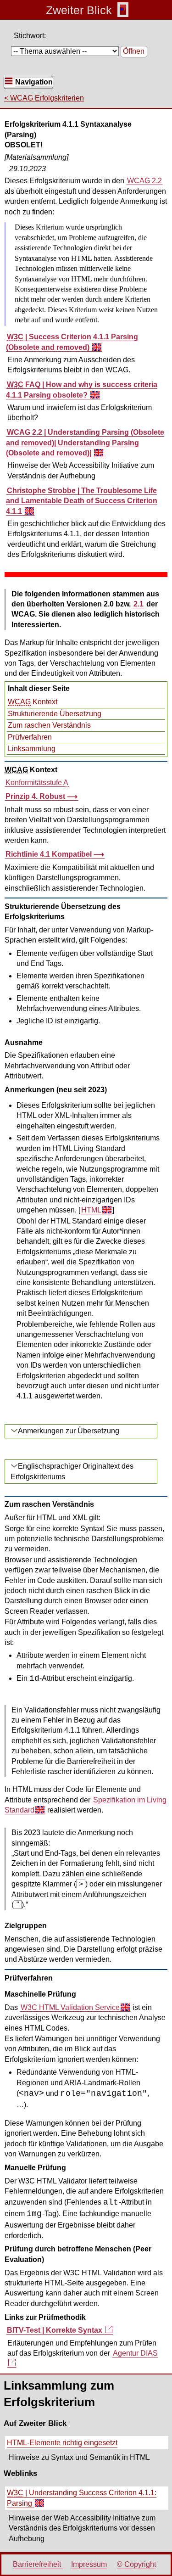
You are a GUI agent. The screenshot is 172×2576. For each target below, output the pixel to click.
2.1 (139, 604)
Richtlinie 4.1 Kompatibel (50, 854)
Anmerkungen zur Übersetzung (69, 1431)
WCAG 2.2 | (85, 443)
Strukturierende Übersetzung (55, 714)
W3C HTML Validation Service (70, 2008)
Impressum (89, 2564)
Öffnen (134, 51)
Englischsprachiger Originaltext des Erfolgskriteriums (72, 1471)
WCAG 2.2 (144, 181)
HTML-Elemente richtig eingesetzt (62, 2443)
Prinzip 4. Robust (36, 796)
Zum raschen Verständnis (49, 725)
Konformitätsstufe (37, 783)
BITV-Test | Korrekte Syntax (55, 2330)
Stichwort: (30, 36)
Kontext (33, 702)
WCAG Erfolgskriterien (47, 98)
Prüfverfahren (30, 737)
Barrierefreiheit (38, 2564)
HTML (91, 1210)
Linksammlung (32, 749)
